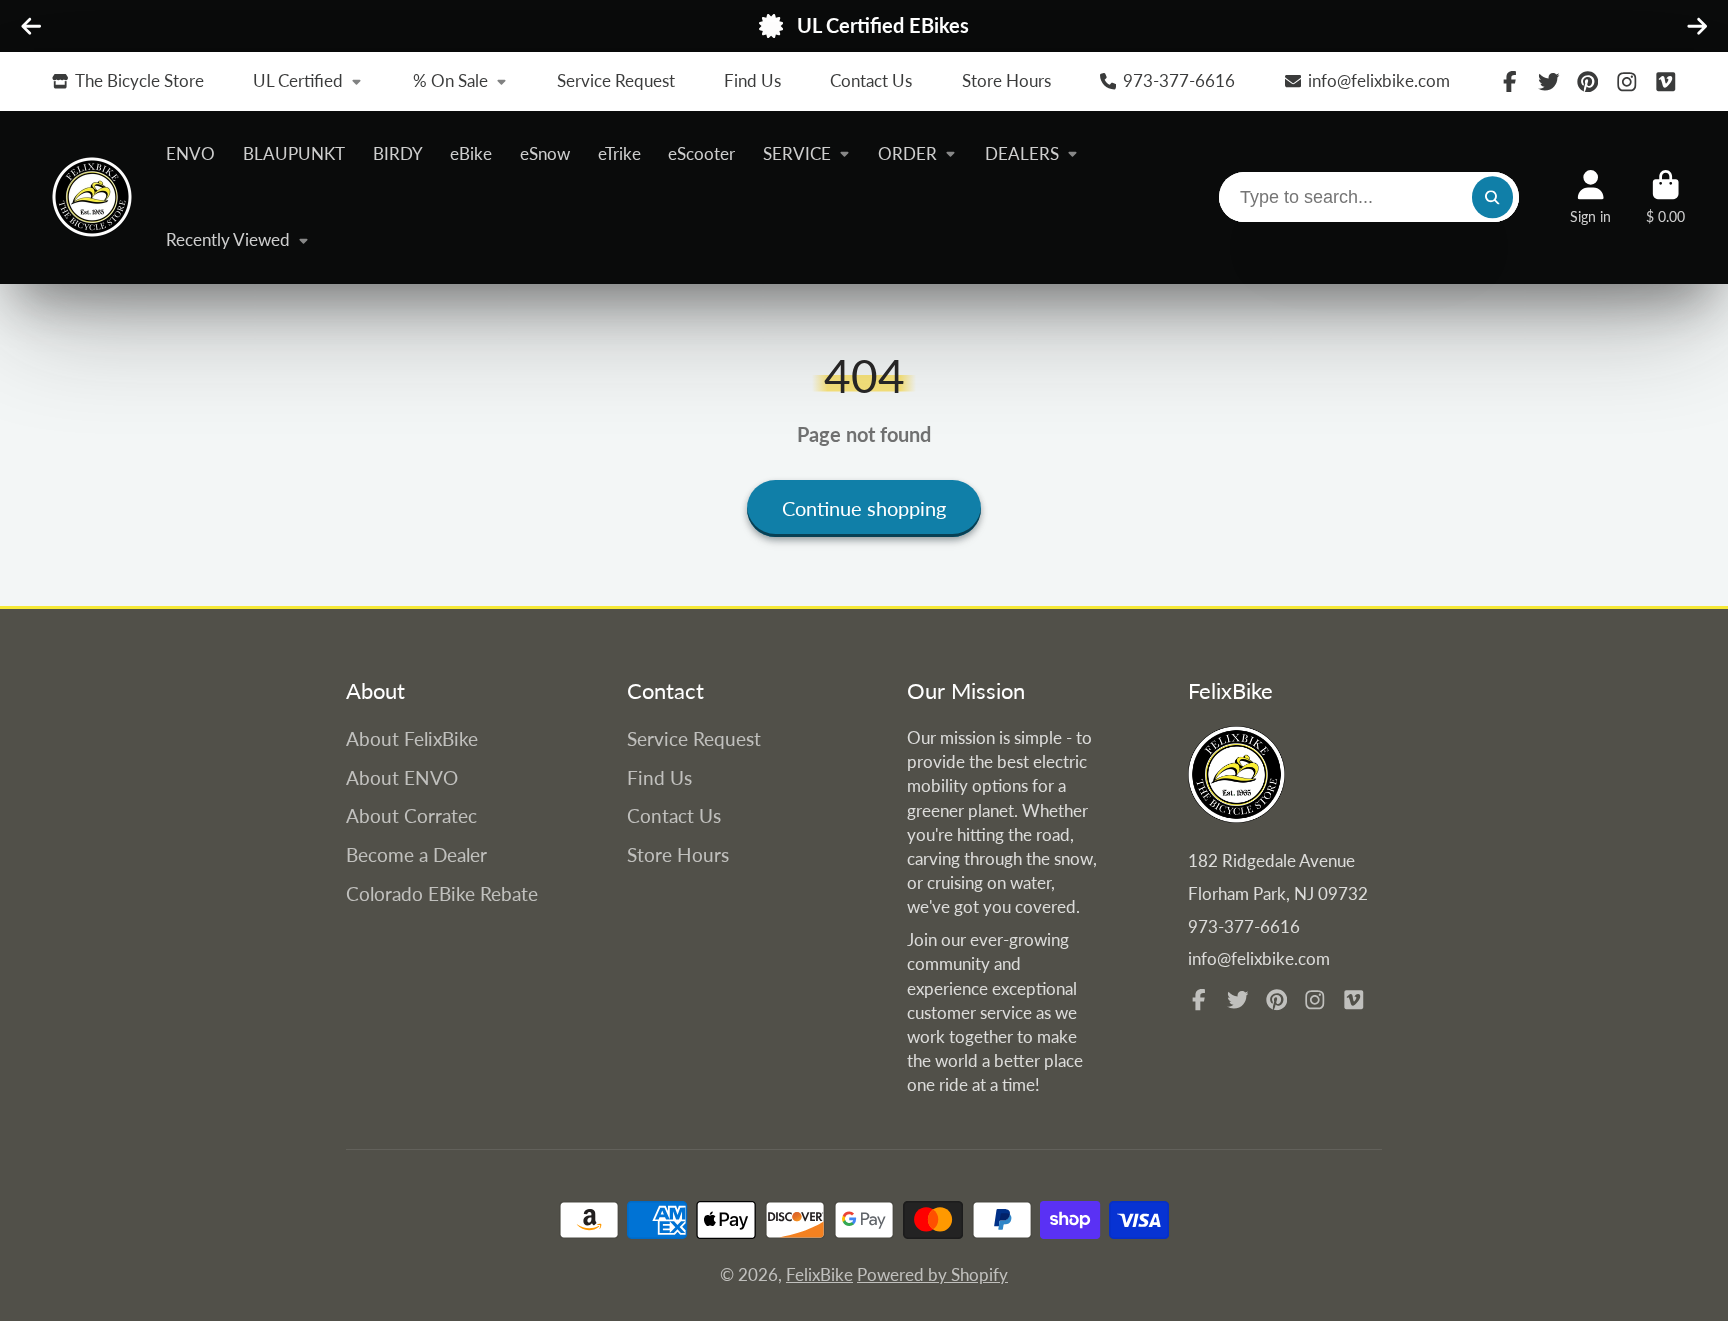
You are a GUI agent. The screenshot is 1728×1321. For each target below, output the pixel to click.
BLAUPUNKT (294, 153)
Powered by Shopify (932, 1274)
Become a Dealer (416, 854)
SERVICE (797, 153)
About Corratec (411, 815)
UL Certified (298, 80)
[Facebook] (1510, 82)
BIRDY (398, 153)
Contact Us (871, 80)
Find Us (752, 80)
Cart (1665, 197)
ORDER (907, 153)
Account (1590, 197)
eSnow (545, 153)
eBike (471, 153)
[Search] (1492, 197)
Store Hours (1006, 80)
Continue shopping (864, 508)
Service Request (616, 80)
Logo (92, 197)
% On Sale (450, 80)
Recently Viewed (228, 239)
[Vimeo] (1666, 82)
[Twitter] (1549, 82)
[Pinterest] (1588, 82)
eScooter (701, 153)
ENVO (190, 153)
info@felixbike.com (1379, 80)
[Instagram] (1627, 82)
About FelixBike (412, 738)
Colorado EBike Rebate (442, 893)
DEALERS (1022, 153)
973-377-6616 (1179, 80)
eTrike (619, 153)
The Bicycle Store (139, 80)
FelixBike (819, 1274)
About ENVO (402, 777)
